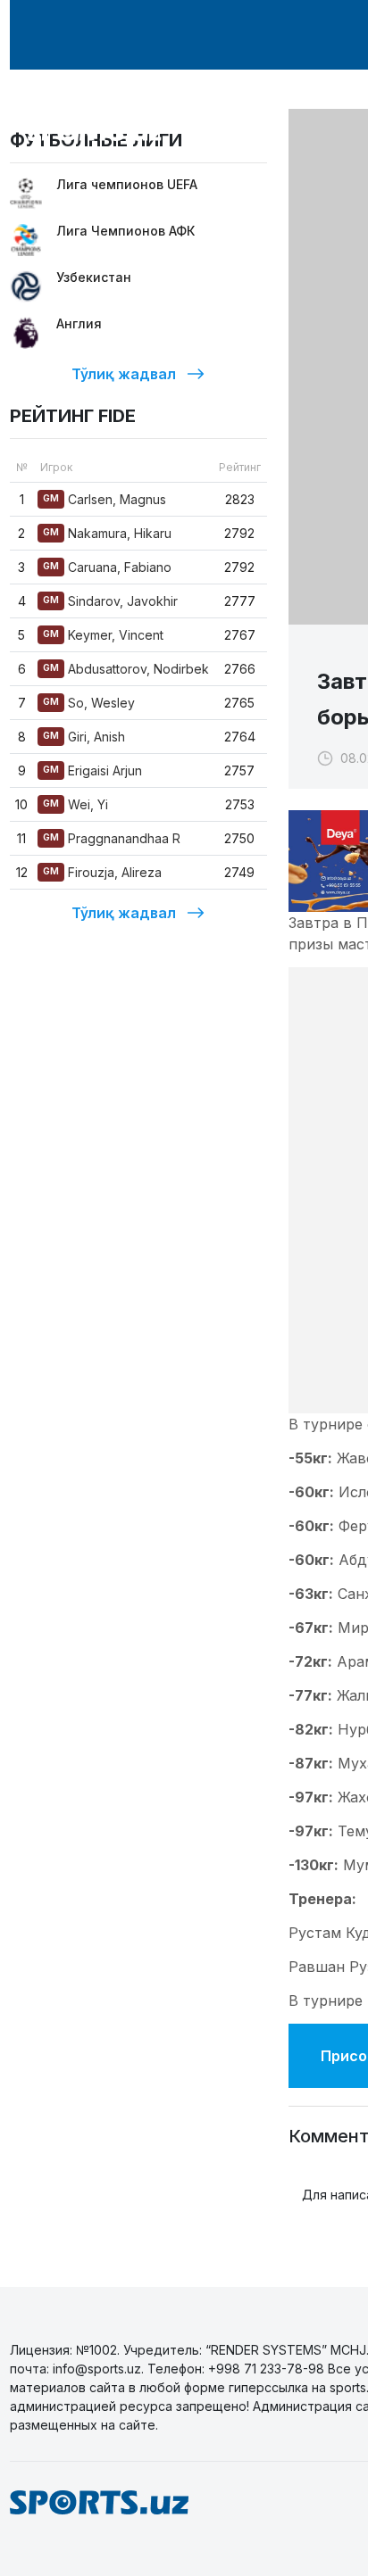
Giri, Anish (84, 737)
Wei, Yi (75, 804)
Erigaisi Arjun (92, 770)
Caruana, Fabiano (107, 567)
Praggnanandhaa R (112, 838)
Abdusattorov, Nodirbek (126, 669)
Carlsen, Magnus (105, 499)
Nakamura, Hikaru (107, 533)
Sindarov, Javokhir (110, 601)
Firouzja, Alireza (102, 872)
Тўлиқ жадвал (124, 374)
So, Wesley (89, 703)
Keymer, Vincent (103, 635)
